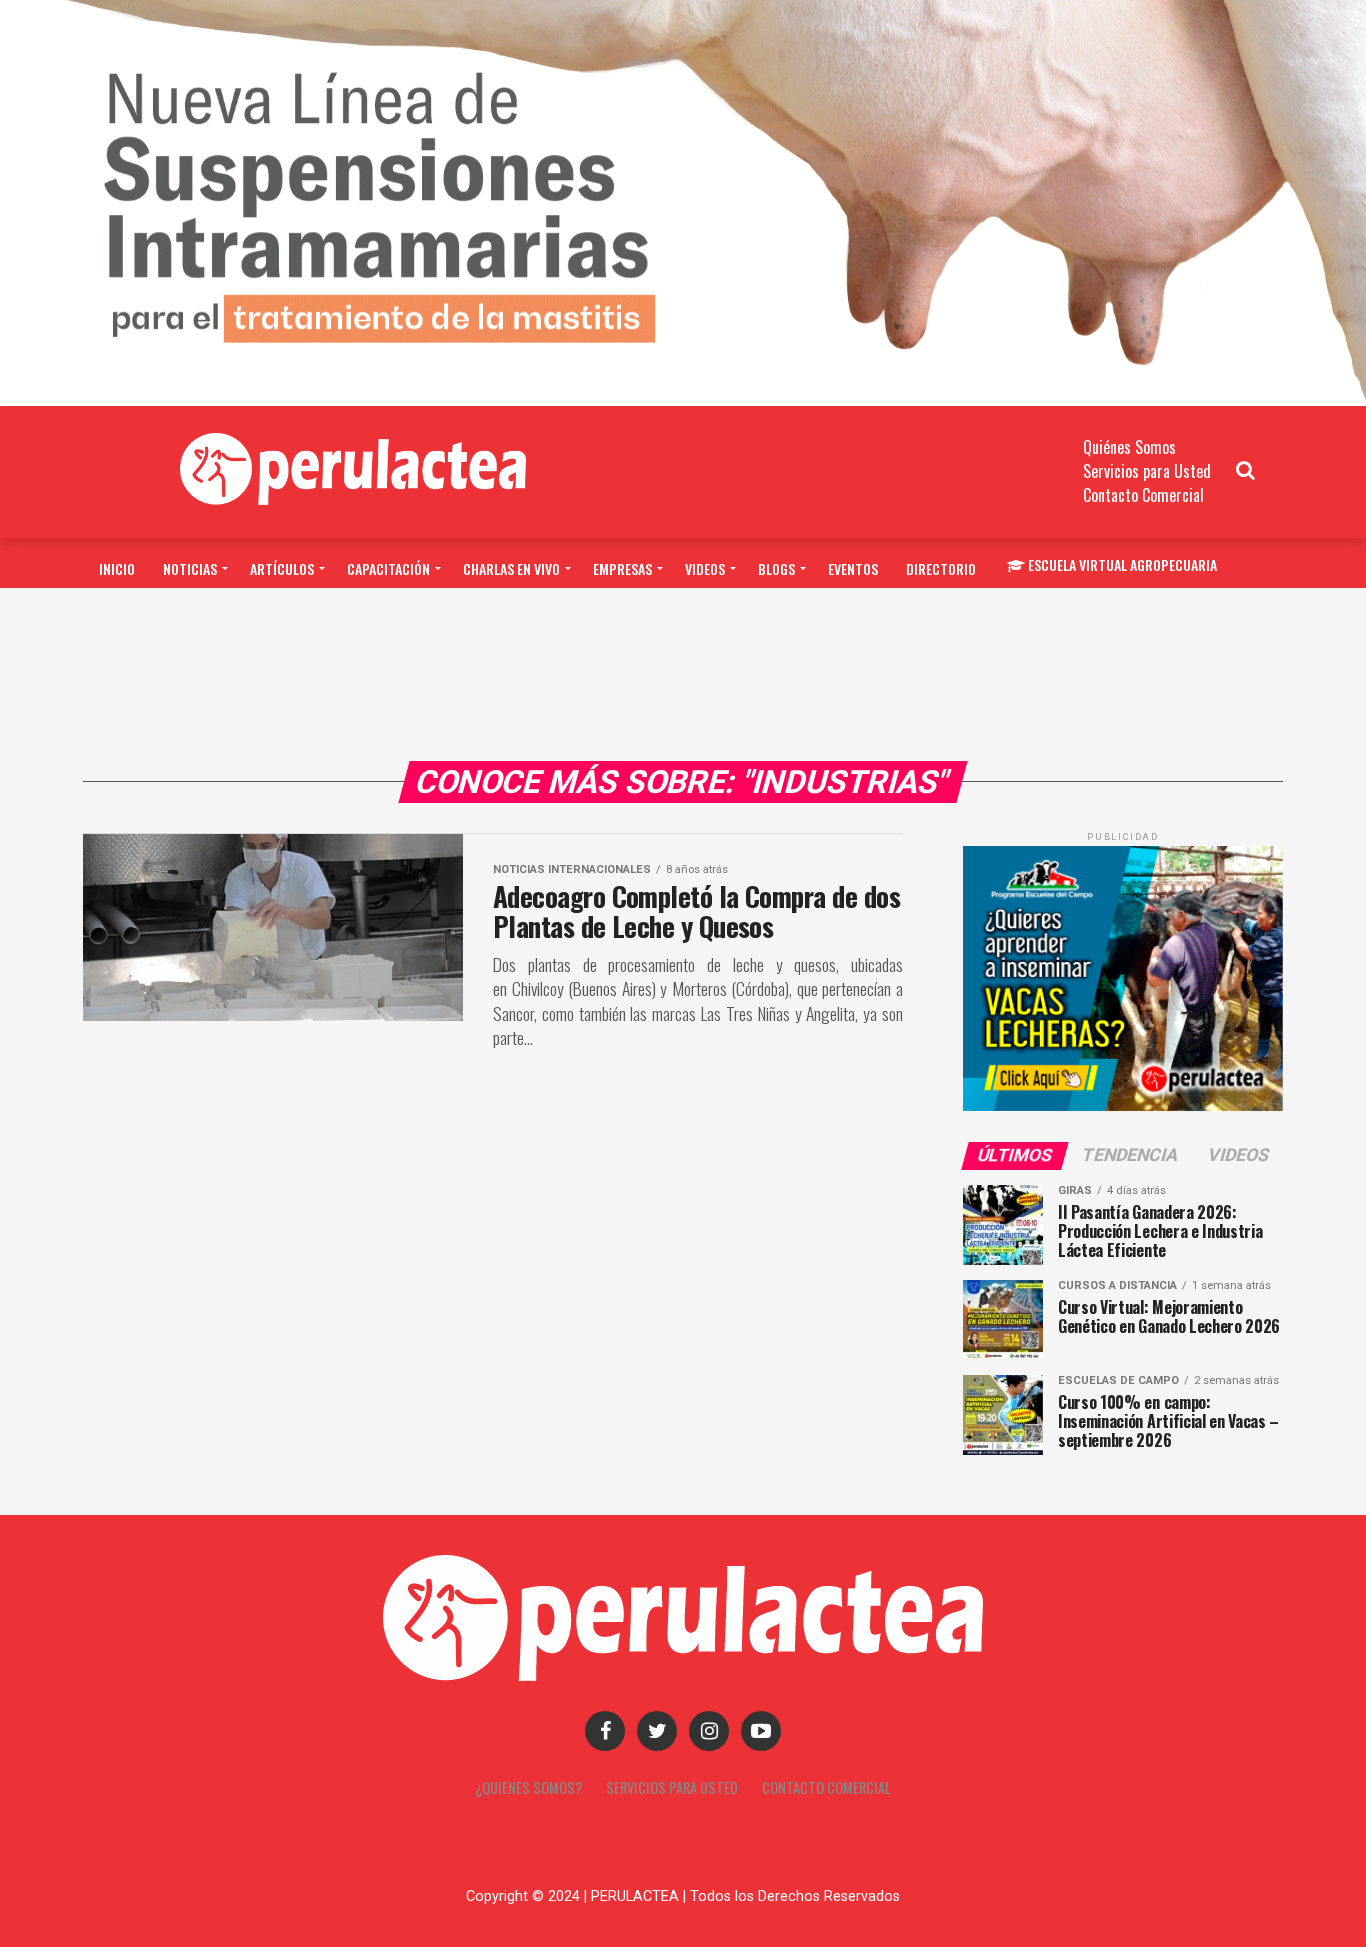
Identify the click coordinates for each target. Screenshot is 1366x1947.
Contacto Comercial (1143, 495)
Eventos (853, 568)
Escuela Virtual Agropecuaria (1122, 564)
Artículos (282, 568)
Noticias (190, 568)
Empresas (622, 568)
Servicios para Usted (1147, 471)
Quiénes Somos (1129, 447)
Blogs (776, 568)
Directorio (941, 568)
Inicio (117, 568)
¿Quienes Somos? (528, 1787)
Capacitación (388, 568)
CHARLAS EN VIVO (511, 568)
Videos (705, 568)
